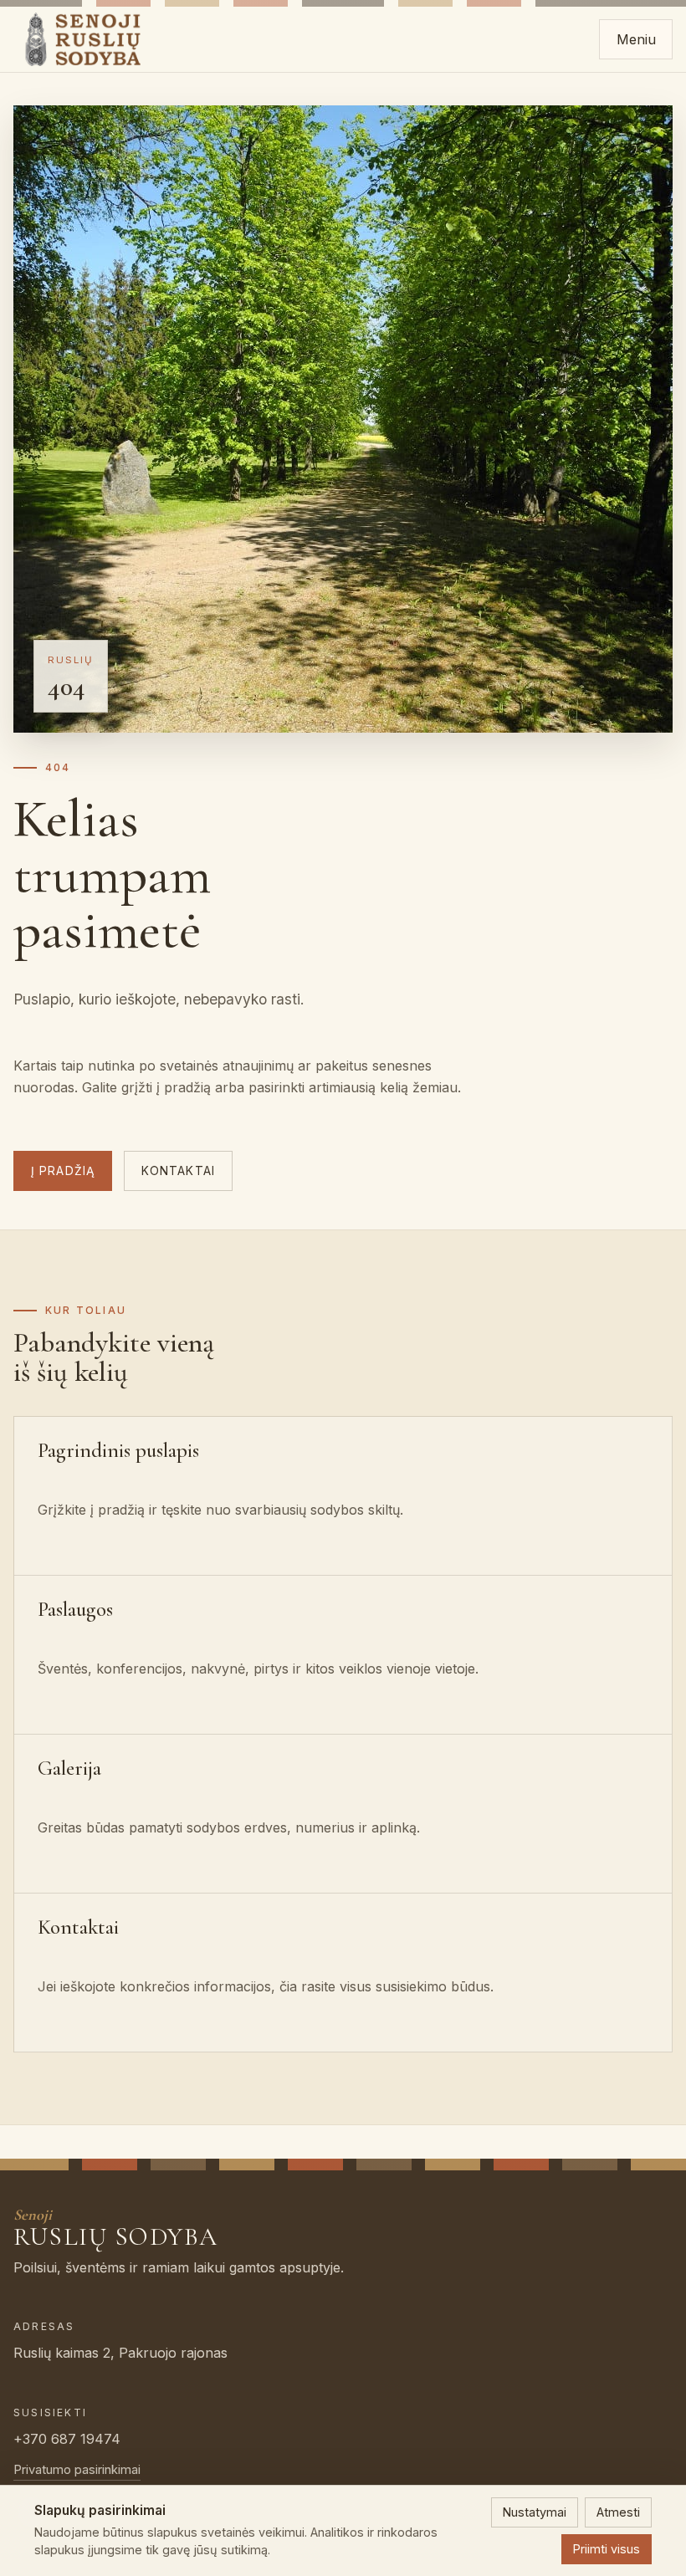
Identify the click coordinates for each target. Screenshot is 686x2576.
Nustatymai (535, 2512)
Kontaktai (178, 1171)
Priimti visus (607, 2549)
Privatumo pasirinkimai (77, 2470)
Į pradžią (63, 1171)
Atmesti (618, 2512)
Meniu (636, 39)
